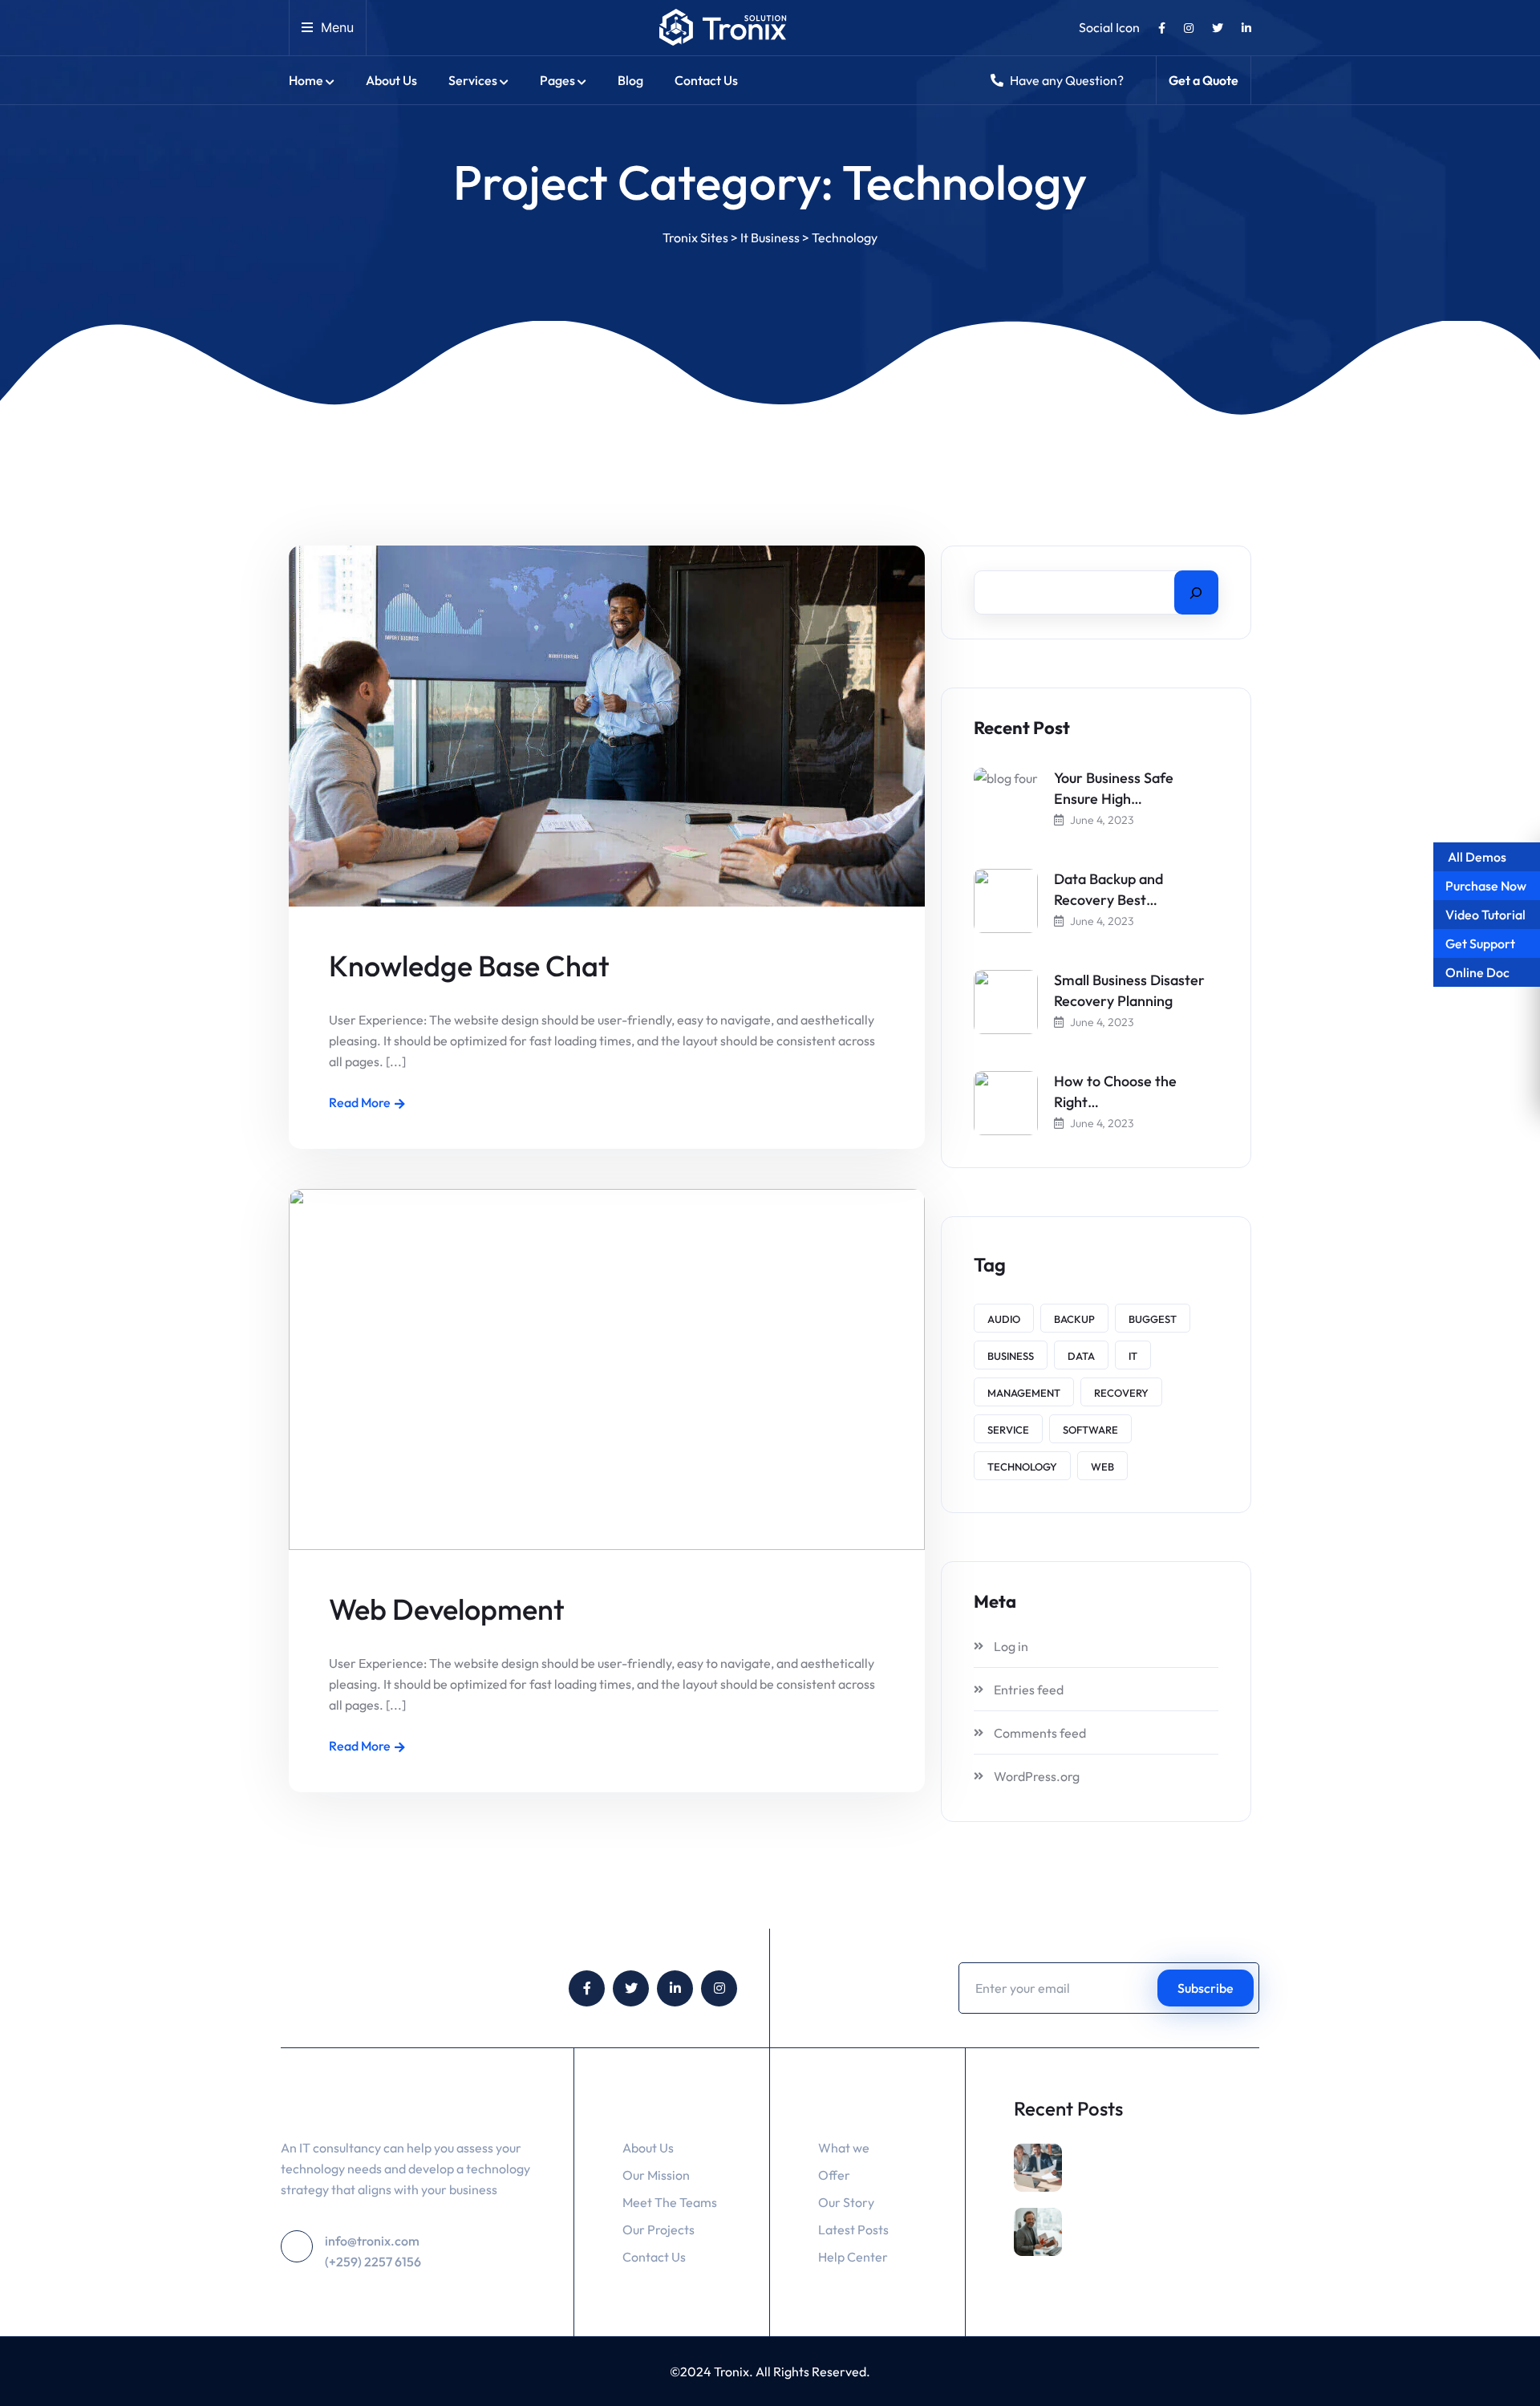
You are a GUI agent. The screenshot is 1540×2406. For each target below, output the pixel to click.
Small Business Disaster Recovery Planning (1129, 990)
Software (1090, 1430)
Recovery (1121, 1393)
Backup (1074, 1319)
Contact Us (706, 80)
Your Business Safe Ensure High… (1114, 788)
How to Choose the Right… (1115, 1091)
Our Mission (656, 2175)
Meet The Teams (670, 2202)
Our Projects (659, 2230)
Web (1102, 1467)
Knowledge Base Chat (469, 966)
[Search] (1196, 592)
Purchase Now (1486, 886)
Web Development (447, 1609)
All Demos (1476, 857)
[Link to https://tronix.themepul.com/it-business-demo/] (723, 28)
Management (1024, 1393)
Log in (1011, 1646)
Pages (557, 80)
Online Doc (1477, 972)
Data (1081, 1356)
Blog (630, 80)
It (1133, 1356)
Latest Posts (853, 2230)
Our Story (846, 2202)
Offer (834, 2175)
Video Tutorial (1485, 915)
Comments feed (1040, 1733)
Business (1011, 1356)
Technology (1022, 1467)
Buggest (1153, 1319)
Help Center (853, 2257)
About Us (391, 80)
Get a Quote (1204, 80)
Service (1008, 1430)
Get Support (1480, 943)
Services (473, 80)
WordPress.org (1037, 1776)
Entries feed (1029, 1690)
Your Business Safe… (1143, 2178)
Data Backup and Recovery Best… (1108, 889)
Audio (1004, 1319)
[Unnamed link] (1162, 29)
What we (844, 2148)
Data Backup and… (1138, 2242)
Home (306, 80)
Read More (360, 1102)
